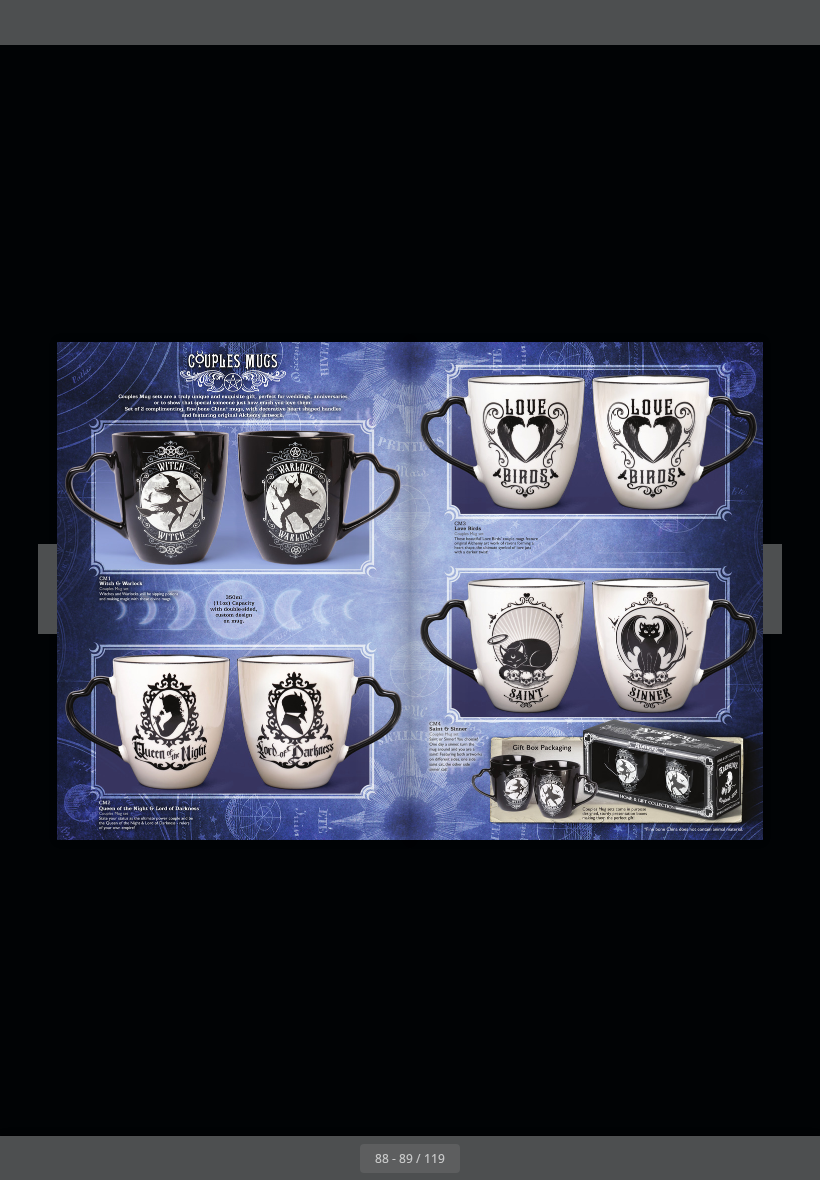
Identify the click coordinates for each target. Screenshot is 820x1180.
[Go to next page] (482, 1158)
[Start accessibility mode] (118, 22)
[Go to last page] (526, 1158)
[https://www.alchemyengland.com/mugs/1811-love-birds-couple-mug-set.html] (588, 457)
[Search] (28, 22)
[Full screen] (791, 22)
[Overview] (73, 22)
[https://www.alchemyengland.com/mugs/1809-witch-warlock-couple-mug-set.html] (231, 511)
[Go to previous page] (338, 1158)
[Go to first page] (294, 1158)
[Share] (746, 22)
